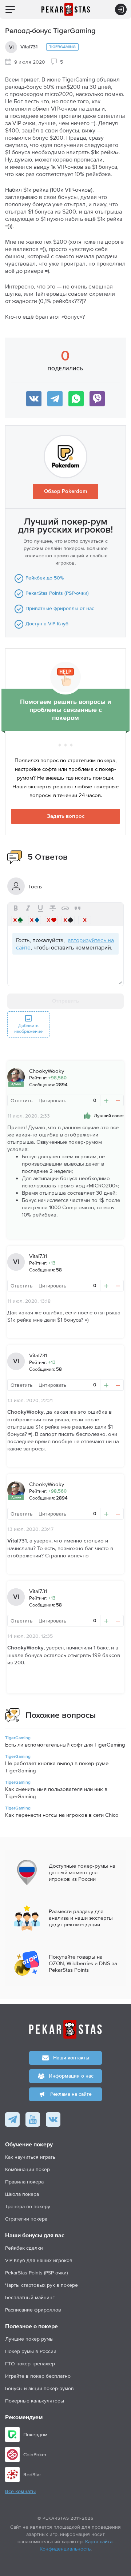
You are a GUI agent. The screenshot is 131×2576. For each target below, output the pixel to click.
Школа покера (22, 2194)
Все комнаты (20, 2492)
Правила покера (24, 2182)
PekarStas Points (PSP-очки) (36, 2273)
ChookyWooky (47, 1071)
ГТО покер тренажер (30, 2364)
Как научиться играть (30, 2157)
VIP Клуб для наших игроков (39, 2260)
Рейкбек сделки (24, 2248)
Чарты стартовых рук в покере (41, 2285)
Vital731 (29, 47)
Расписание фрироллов (33, 2310)
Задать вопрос (66, 816)
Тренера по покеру (28, 2206)
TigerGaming (62, 47)
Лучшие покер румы (29, 2339)
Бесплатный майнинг (30, 2297)
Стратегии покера (26, 2219)
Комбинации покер (27, 2169)
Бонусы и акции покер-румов (39, 2388)
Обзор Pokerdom (66, 491)
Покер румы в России (31, 2351)
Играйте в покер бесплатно (38, 2376)
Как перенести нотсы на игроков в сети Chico (62, 1815)
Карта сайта (99, 2541)
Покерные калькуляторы (35, 2401)
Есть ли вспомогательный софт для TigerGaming (65, 1745)
